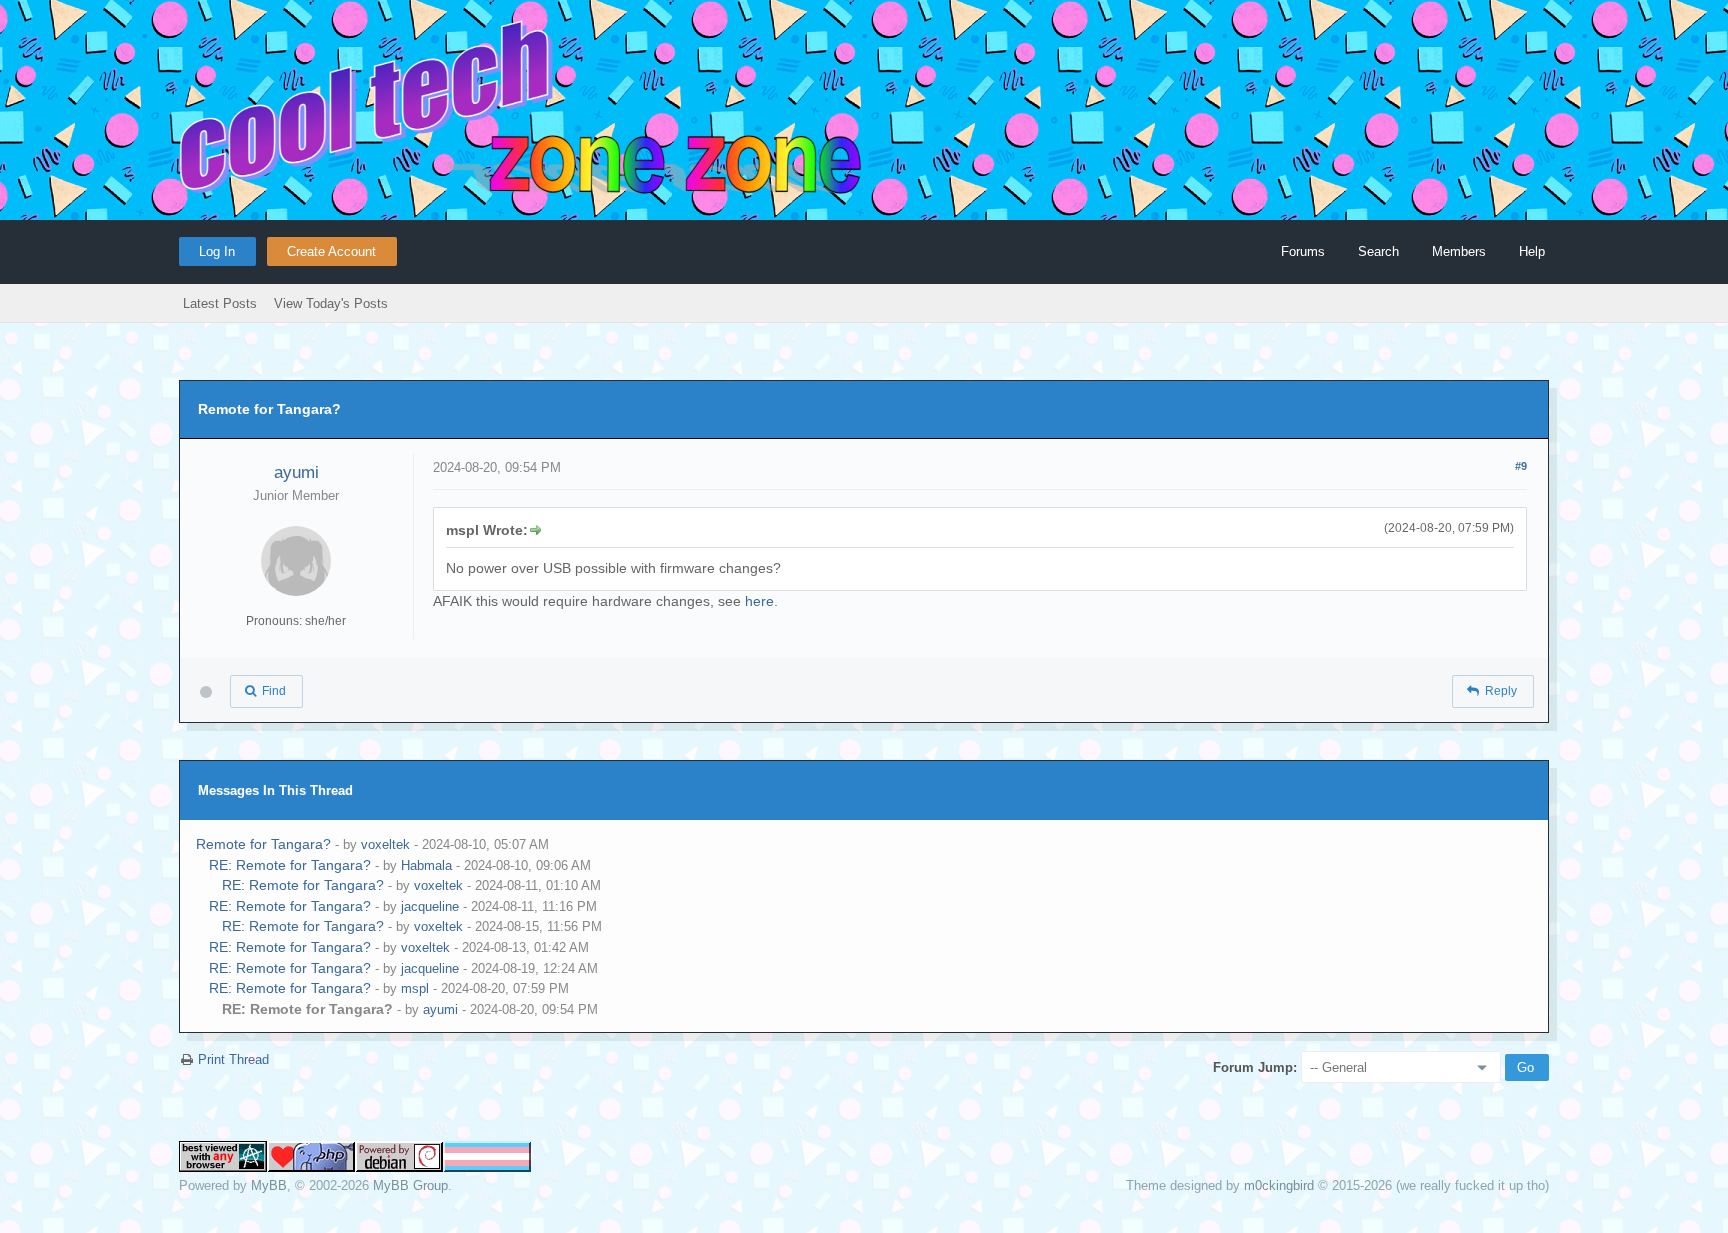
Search (1378, 251)
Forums (1303, 251)
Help (1532, 251)
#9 (1521, 466)
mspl (415, 988)
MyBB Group (410, 1185)
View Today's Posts (331, 303)
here (759, 601)
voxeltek (385, 844)
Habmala (426, 865)
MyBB (269, 1185)
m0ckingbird (1279, 1185)
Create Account (331, 251)
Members (1459, 251)
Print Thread (233, 1059)
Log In (217, 251)
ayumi (296, 472)
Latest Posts (220, 303)
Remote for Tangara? (263, 844)
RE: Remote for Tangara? (290, 865)
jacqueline (430, 906)
